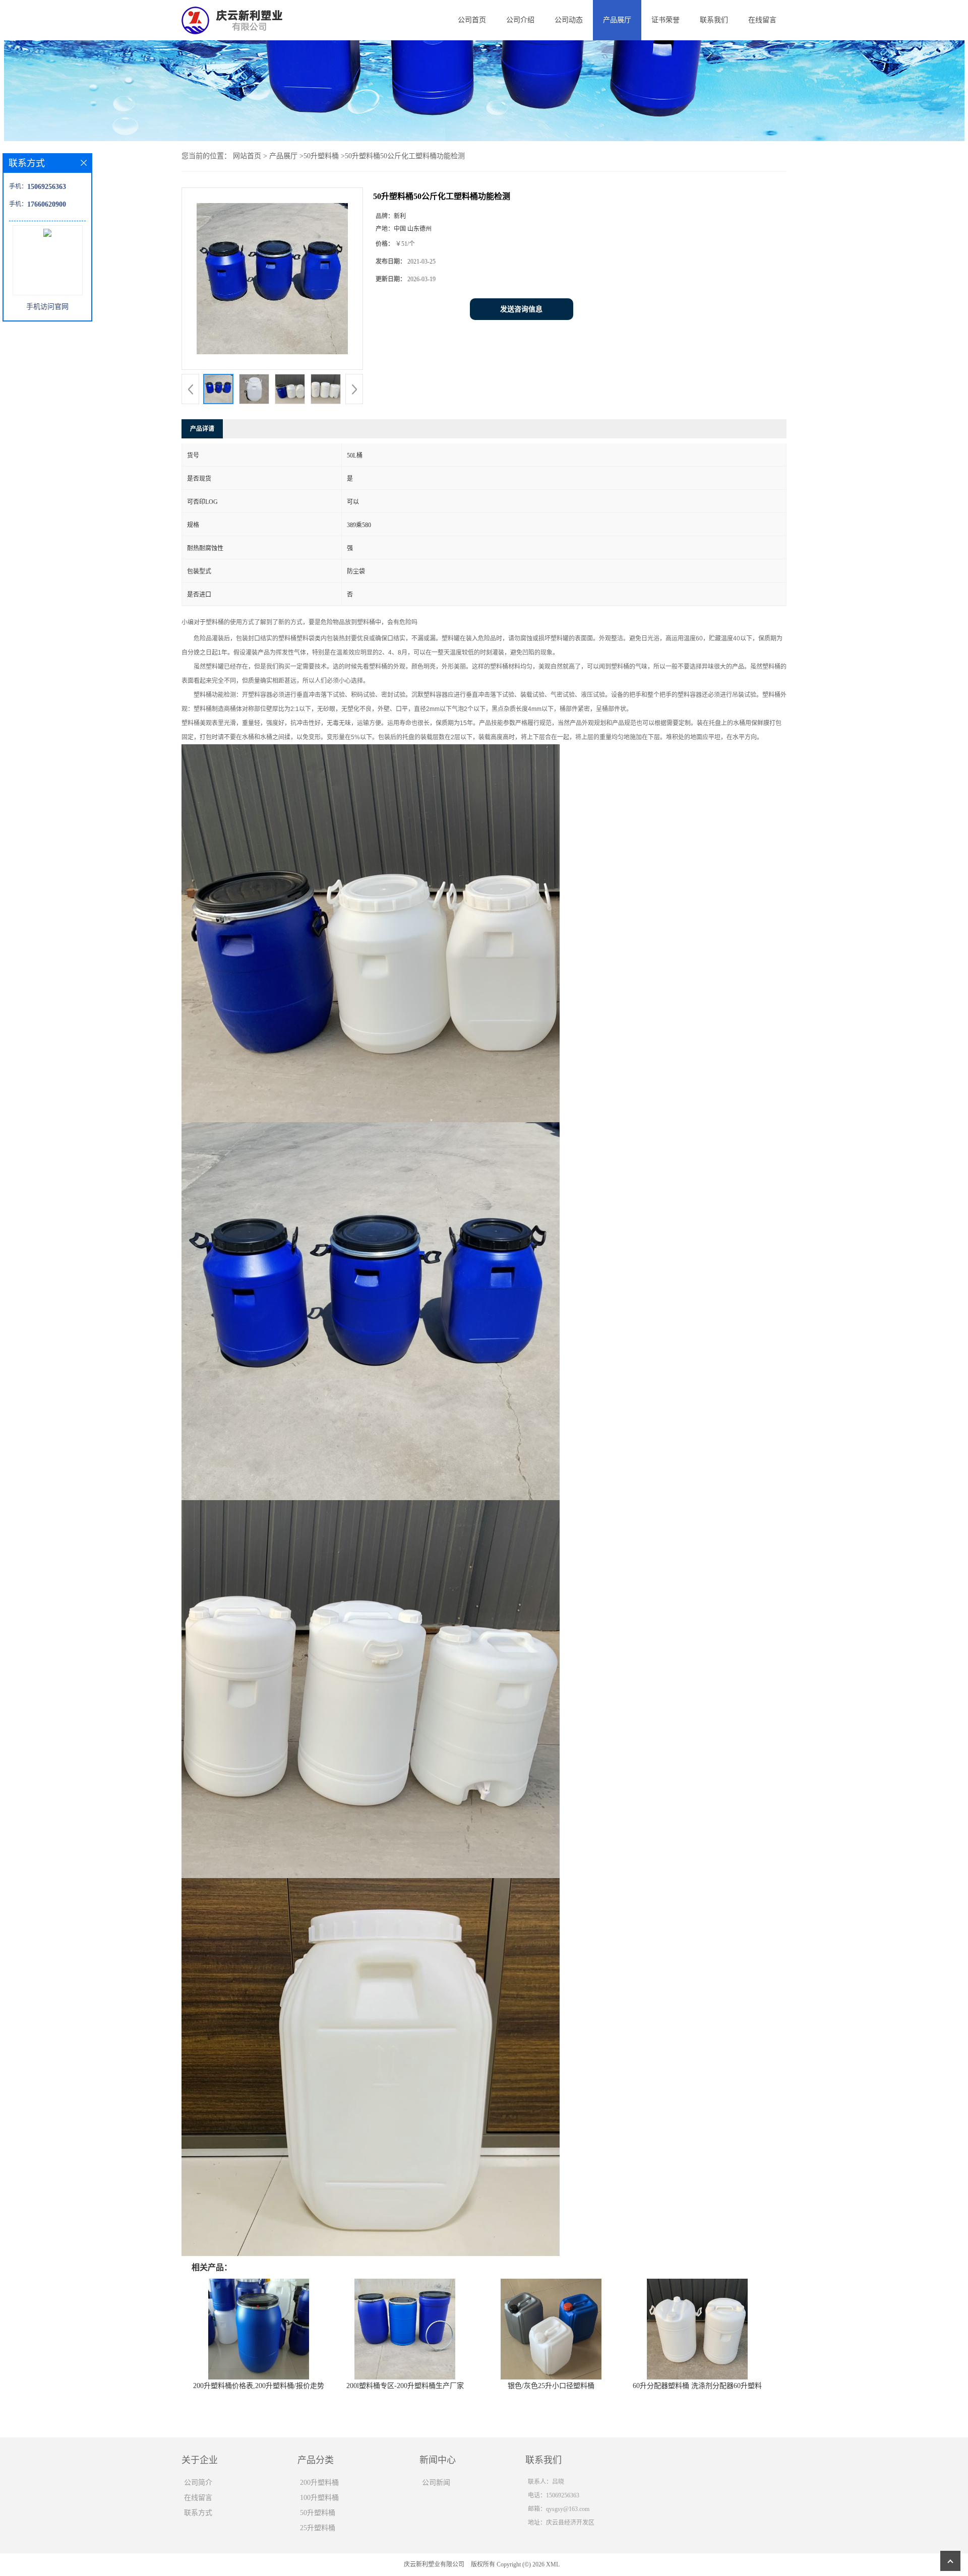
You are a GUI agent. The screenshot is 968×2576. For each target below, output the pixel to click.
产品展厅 (617, 20)
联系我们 (714, 20)
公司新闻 (436, 2483)
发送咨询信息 (521, 309)
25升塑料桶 (318, 2528)
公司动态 (569, 20)
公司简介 (198, 2483)
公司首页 (472, 20)
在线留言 (762, 20)
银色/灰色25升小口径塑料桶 (551, 2386)
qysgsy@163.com (568, 2509)
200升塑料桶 (319, 2483)
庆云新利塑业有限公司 (434, 2564)
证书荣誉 (665, 20)
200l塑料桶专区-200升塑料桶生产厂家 (405, 2386)
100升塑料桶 (319, 2498)
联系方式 (198, 2513)
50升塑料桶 (321, 156)
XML (553, 2564)
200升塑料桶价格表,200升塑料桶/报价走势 (259, 2386)
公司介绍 (520, 20)
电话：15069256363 (554, 2495)
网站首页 (247, 156)
